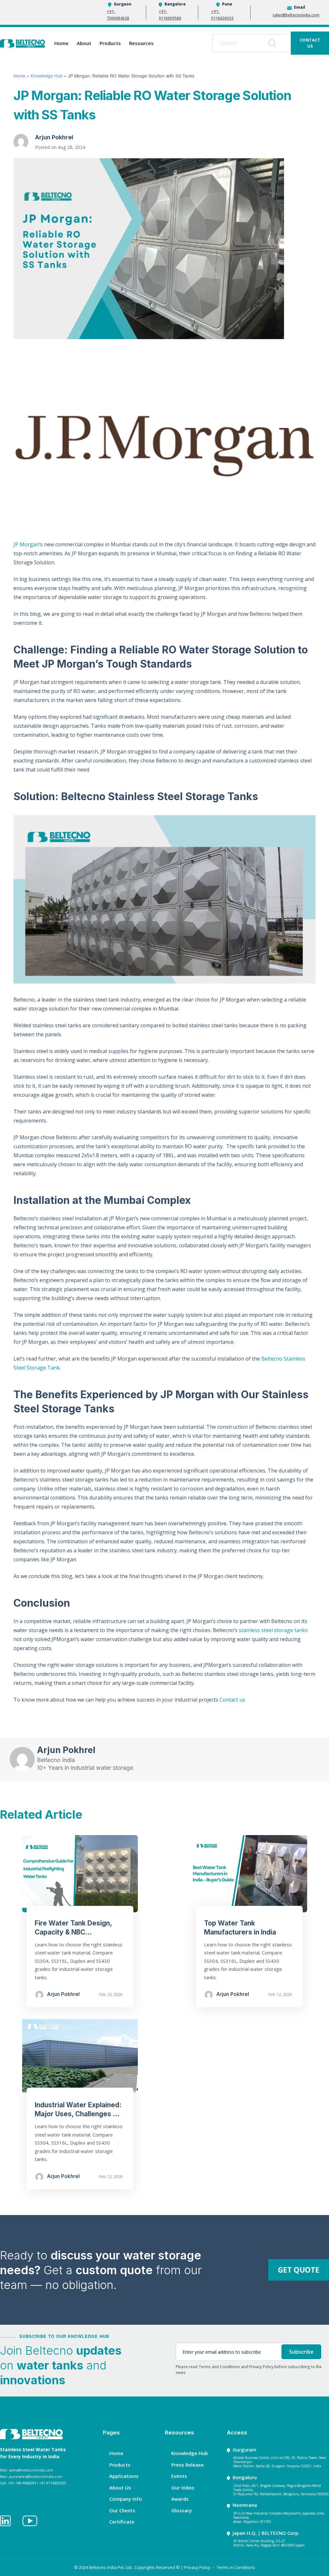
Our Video (183, 2488)
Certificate (122, 2522)
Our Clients (122, 2510)
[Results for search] (253, 56)
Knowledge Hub (47, 76)
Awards (180, 2499)
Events (179, 2476)
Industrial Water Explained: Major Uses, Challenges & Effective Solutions (78, 2114)
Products (110, 43)
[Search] (273, 43)
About (84, 43)
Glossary (182, 2510)
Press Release (187, 2465)
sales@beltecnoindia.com (296, 15)
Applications (124, 2476)
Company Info (126, 2499)
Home (61, 43)
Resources (141, 43)
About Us (120, 2488)
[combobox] (253, 43)
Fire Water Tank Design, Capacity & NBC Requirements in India (73, 1932)
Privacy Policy (197, 2567)
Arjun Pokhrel (54, 137)
